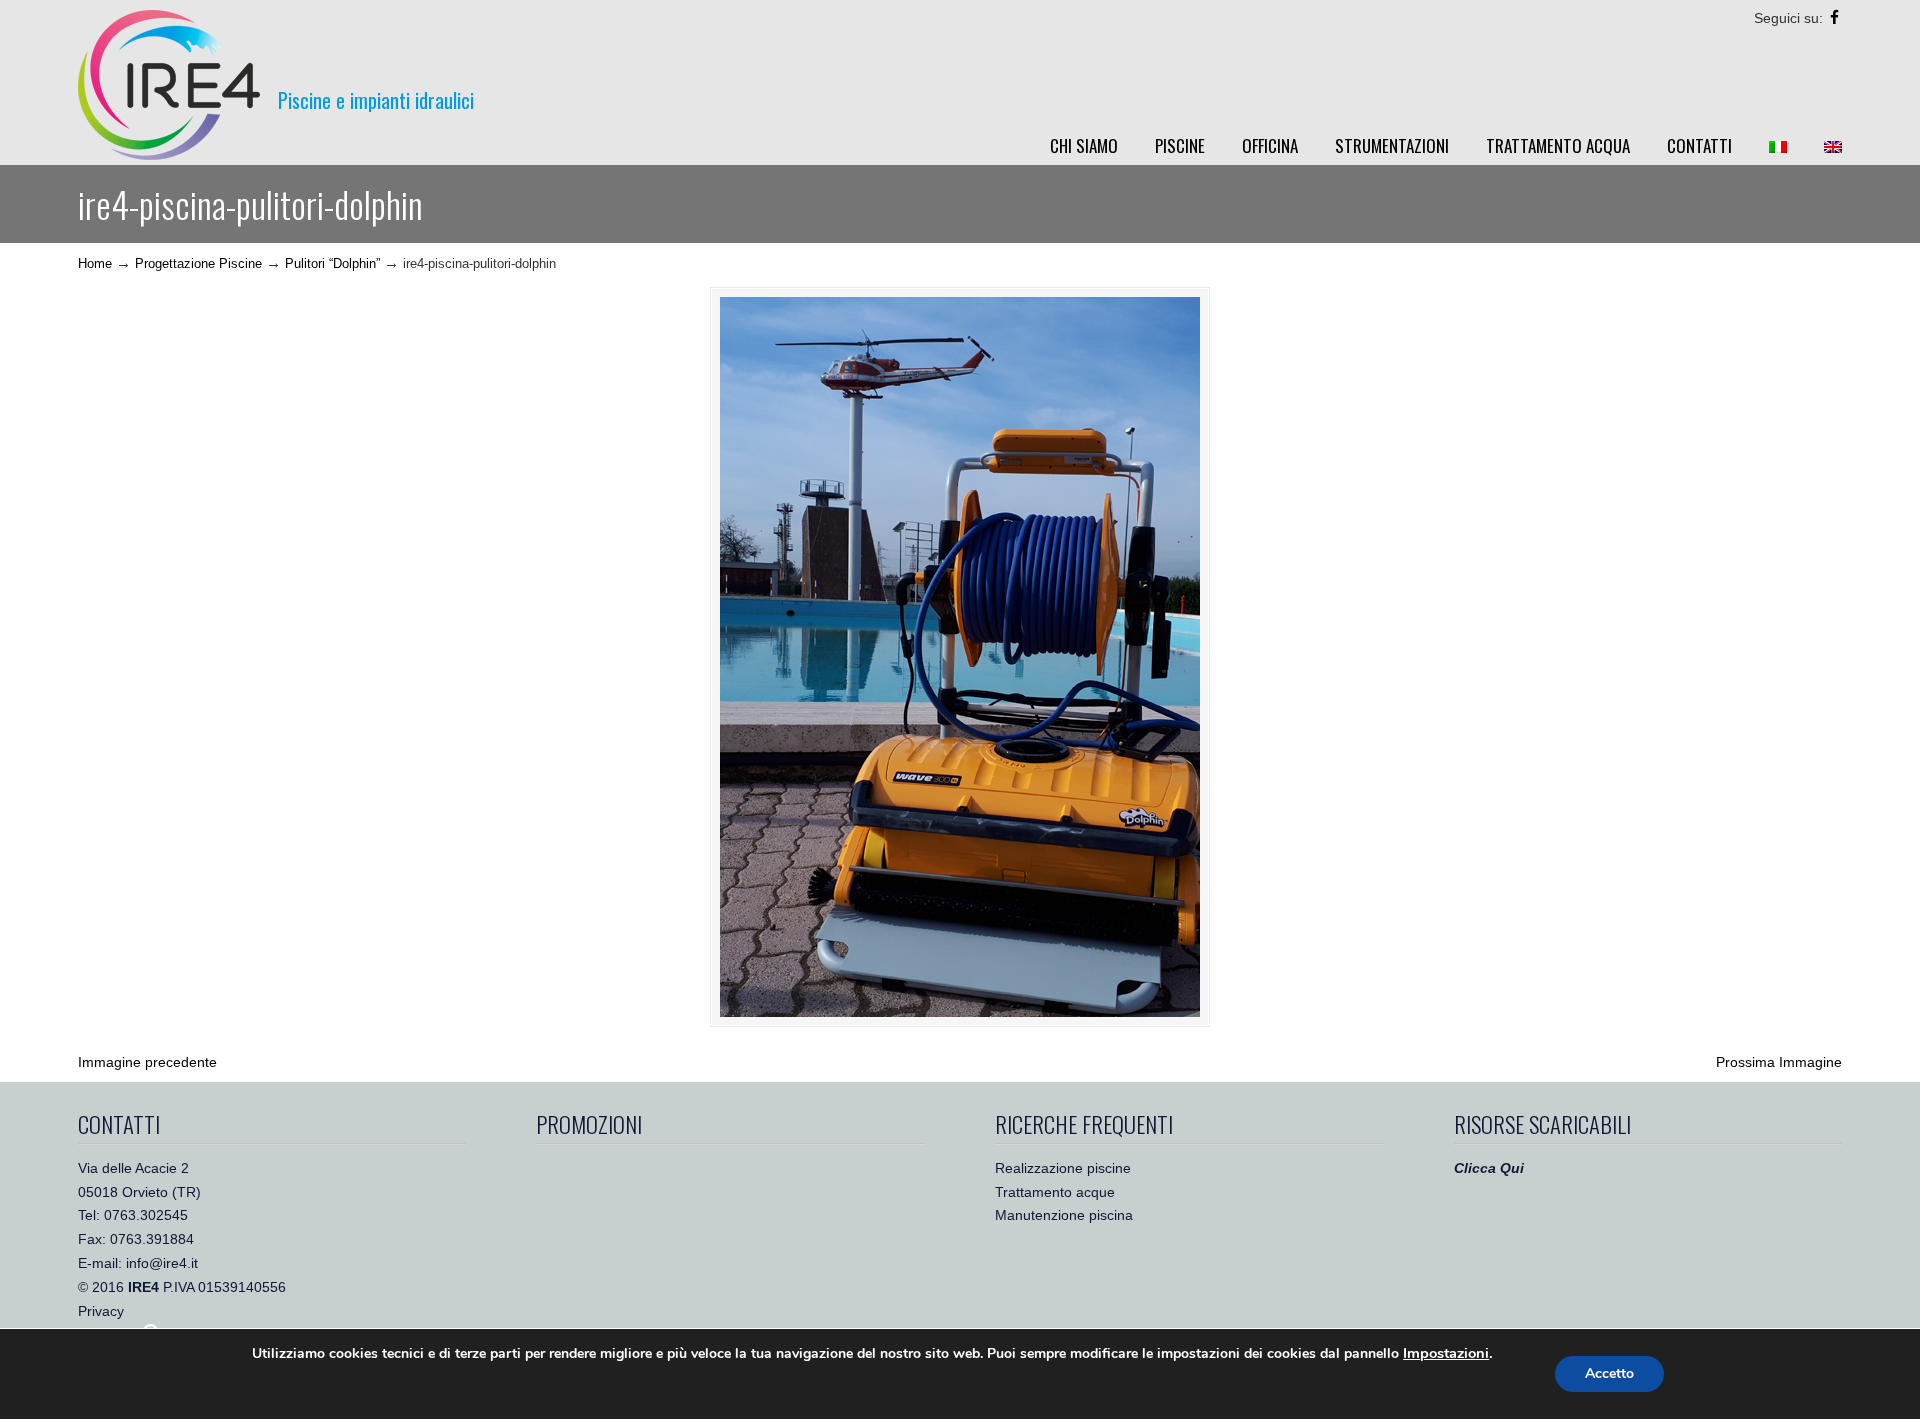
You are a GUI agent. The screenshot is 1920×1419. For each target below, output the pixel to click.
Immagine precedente (147, 1062)
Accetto (1609, 1373)
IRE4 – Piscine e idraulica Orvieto (169, 85)
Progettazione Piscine (198, 264)
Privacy (101, 1311)
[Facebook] (1834, 18)
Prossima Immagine (1779, 1062)
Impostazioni (1446, 1353)
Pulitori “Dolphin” (332, 264)
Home (95, 264)
